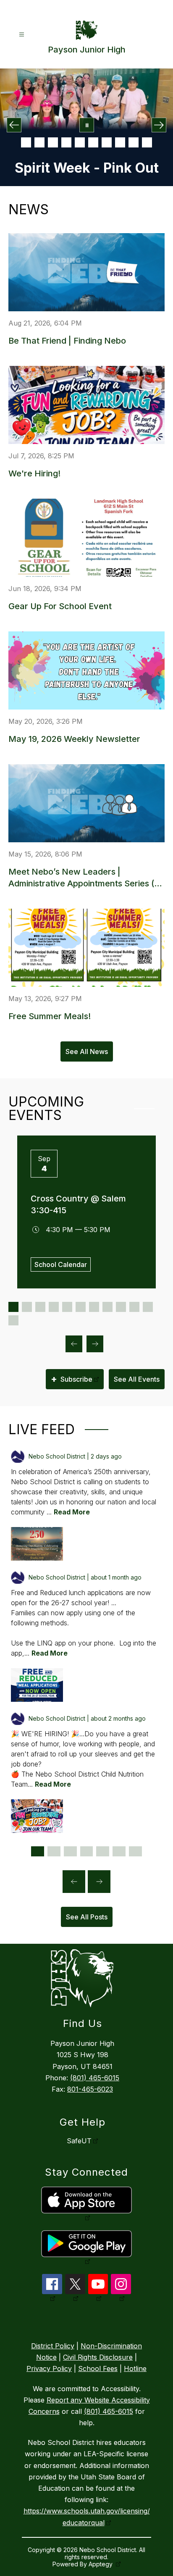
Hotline (135, 2368)
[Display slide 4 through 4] (54, 1307)
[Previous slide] (74, 1882)
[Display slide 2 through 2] (27, 1307)
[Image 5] (80, 142)
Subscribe (72, 1379)
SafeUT (79, 2141)
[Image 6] (93, 142)
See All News (87, 1051)
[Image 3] (53, 142)
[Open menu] (22, 35)
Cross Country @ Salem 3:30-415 (78, 1204)
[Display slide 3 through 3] (40, 1307)
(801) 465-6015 (95, 2078)
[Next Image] (159, 125)
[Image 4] (66, 142)
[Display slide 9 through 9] (121, 1307)
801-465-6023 (90, 2089)
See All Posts (87, 1917)
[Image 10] (147, 142)
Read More (72, 1512)
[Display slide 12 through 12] (13, 1320)
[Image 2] (39, 142)
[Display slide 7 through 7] (94, 1307)
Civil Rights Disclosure (98, 2357)
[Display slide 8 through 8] (107, 1307)
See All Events (137, 1379)
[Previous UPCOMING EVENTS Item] (74, 1344)
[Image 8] (120, 142)
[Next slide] (99, 1882)
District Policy (53, 2346)
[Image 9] (134, 142)
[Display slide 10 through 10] (134, 1307)
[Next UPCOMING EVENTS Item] (95, 1344)
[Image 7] (107, 142)
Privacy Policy (49, 2368)
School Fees (98, 2368)
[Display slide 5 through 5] (67, 1307)
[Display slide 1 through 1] (13, 1307)
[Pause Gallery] (87, 125)
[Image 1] (26, 142)
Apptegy (101, 2564)
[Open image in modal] (37, 1544)
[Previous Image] (14, 125)
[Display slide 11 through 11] (148, 1307)
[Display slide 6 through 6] (81, 1307)
